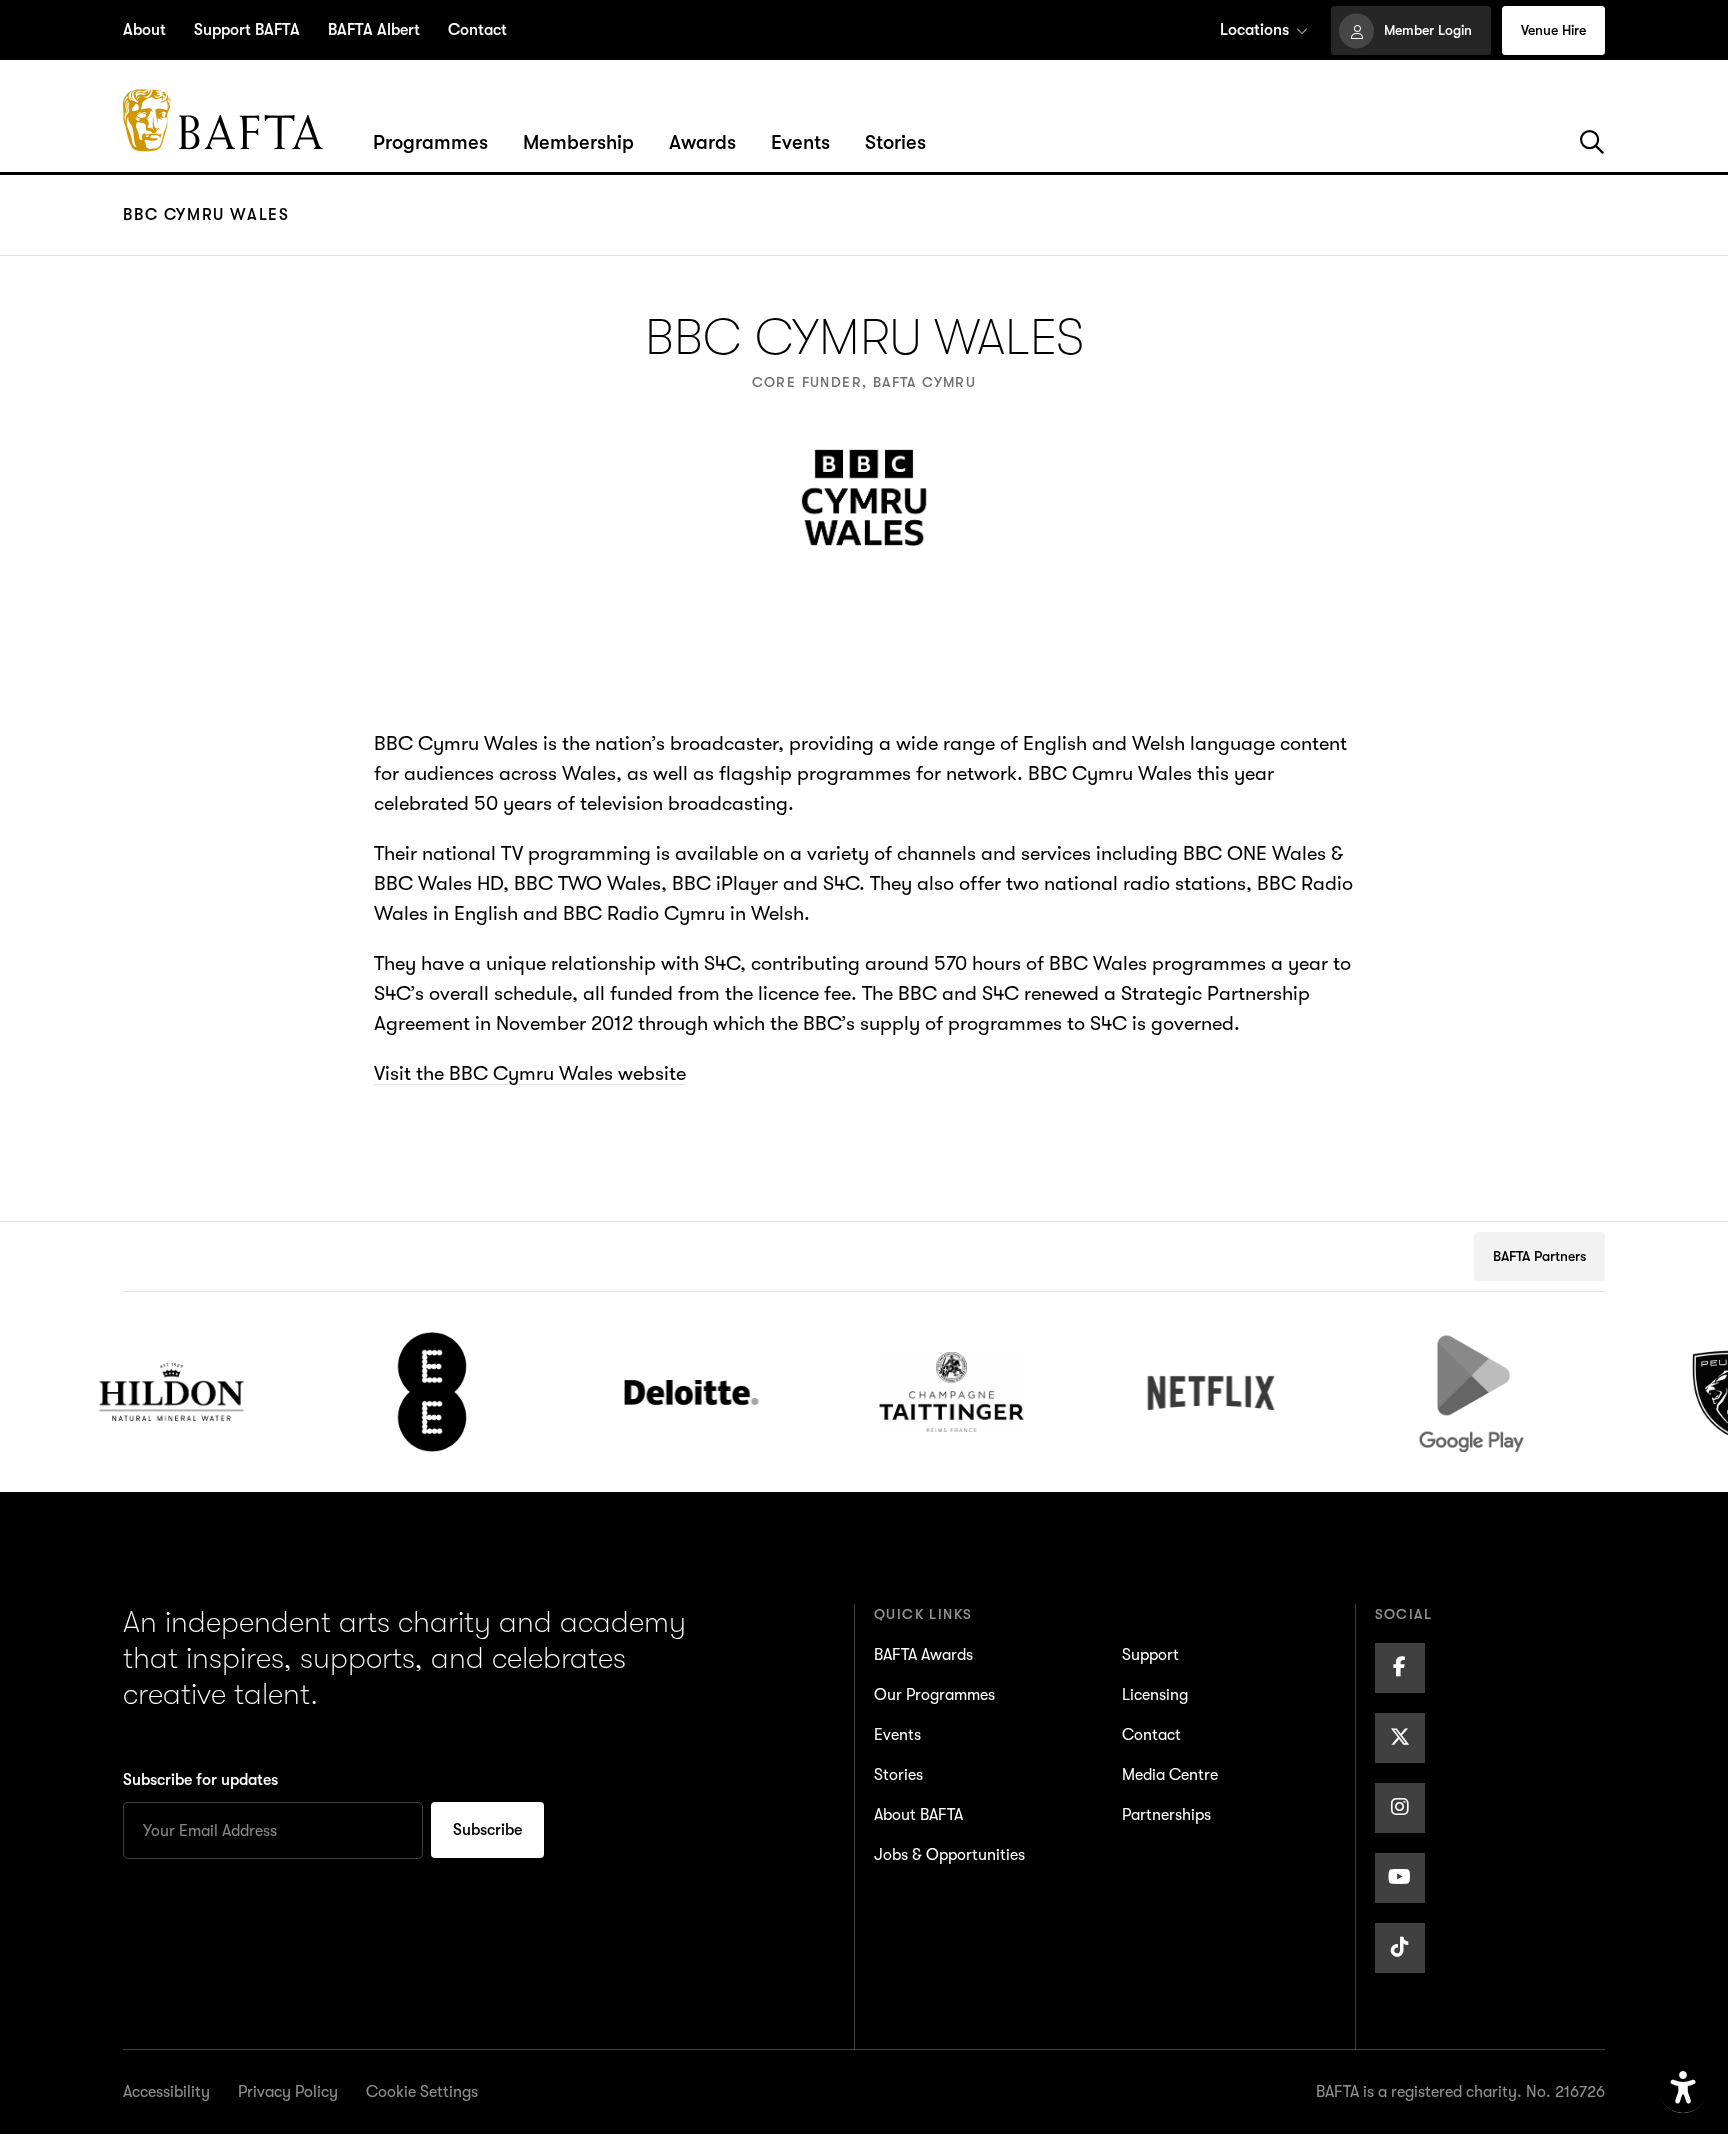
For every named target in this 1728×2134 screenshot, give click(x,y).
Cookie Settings (422, 2092)
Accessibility (166, 2092)
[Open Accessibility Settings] (1683, 2089)
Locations (1254, 30)
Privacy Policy (288, 2092)
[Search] (1592, 143)
